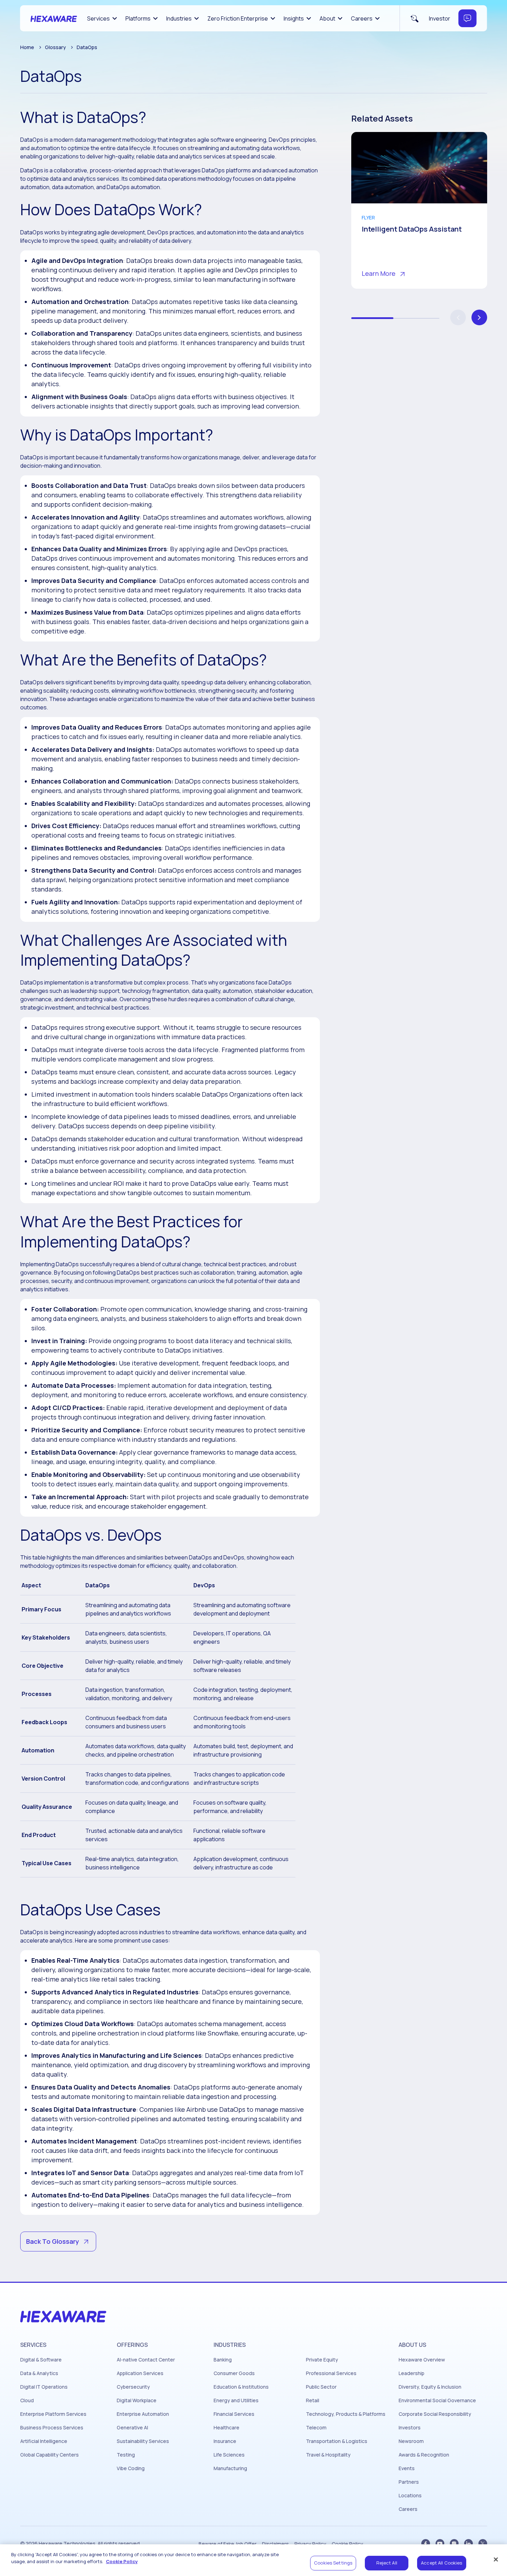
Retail (313, 2400)
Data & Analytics (39, 2373)
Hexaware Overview (422, 2360)
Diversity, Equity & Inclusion (430, 2387)
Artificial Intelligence (44, 2441)
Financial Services (234, 2414)
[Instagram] (454, 2543)
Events (407, 2468)
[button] (479, 317)
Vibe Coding (131, 2468)
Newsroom (411, 2441)
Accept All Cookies (441, 2563)
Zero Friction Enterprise (238, 18)
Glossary (55, 47)
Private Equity (322, 2360)
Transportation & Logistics (337, 2441)
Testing (126, 2455)
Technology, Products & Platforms (346, 2414)
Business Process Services (52, 2428)
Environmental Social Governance (437, 2400)
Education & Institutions (241, 2387)
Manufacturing (230, 2468)
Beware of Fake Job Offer (228, 2544)
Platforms (138, 18)
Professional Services (331, 2373)
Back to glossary (53, 2241)
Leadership (412, 2373)
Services (98, 18)
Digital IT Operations (44, 2387)
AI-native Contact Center (146, 2360)
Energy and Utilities (236, 2400)
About (327, 18)
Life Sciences (229, 2455)
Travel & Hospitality (328, 2455)
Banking (223, 2360)
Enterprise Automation (143, 2414)
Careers (362, 18)
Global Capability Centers (49, 2455)
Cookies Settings (333, 2563)
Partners (409, 2482)
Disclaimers (275, 2544)
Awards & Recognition (424, 2455)
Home (27, 47)
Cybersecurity (133, 2387)
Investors (410, 2428)
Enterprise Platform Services (53, 2414)
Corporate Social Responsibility (435, 2414)
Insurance (225, 2441)
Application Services (140, 2373)
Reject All (387, 2563)
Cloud (27, 2400)
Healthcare (226, 2428)
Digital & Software (41, 2360)
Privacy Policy (310, 2544)
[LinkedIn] (468, 2543)
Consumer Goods (234, 2373)
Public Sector (321, 2387)
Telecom (316, 2428)
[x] (483, 2543)
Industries (179, 18)
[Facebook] (426, 2543)
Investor (440, 18)
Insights (294, 18)
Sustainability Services (143, 2441)
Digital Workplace (137, 2400)
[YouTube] (440, 2543)
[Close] (496, 2559)
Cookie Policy (347, 2544)
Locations (410, 2496)
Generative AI (132, 2428)
